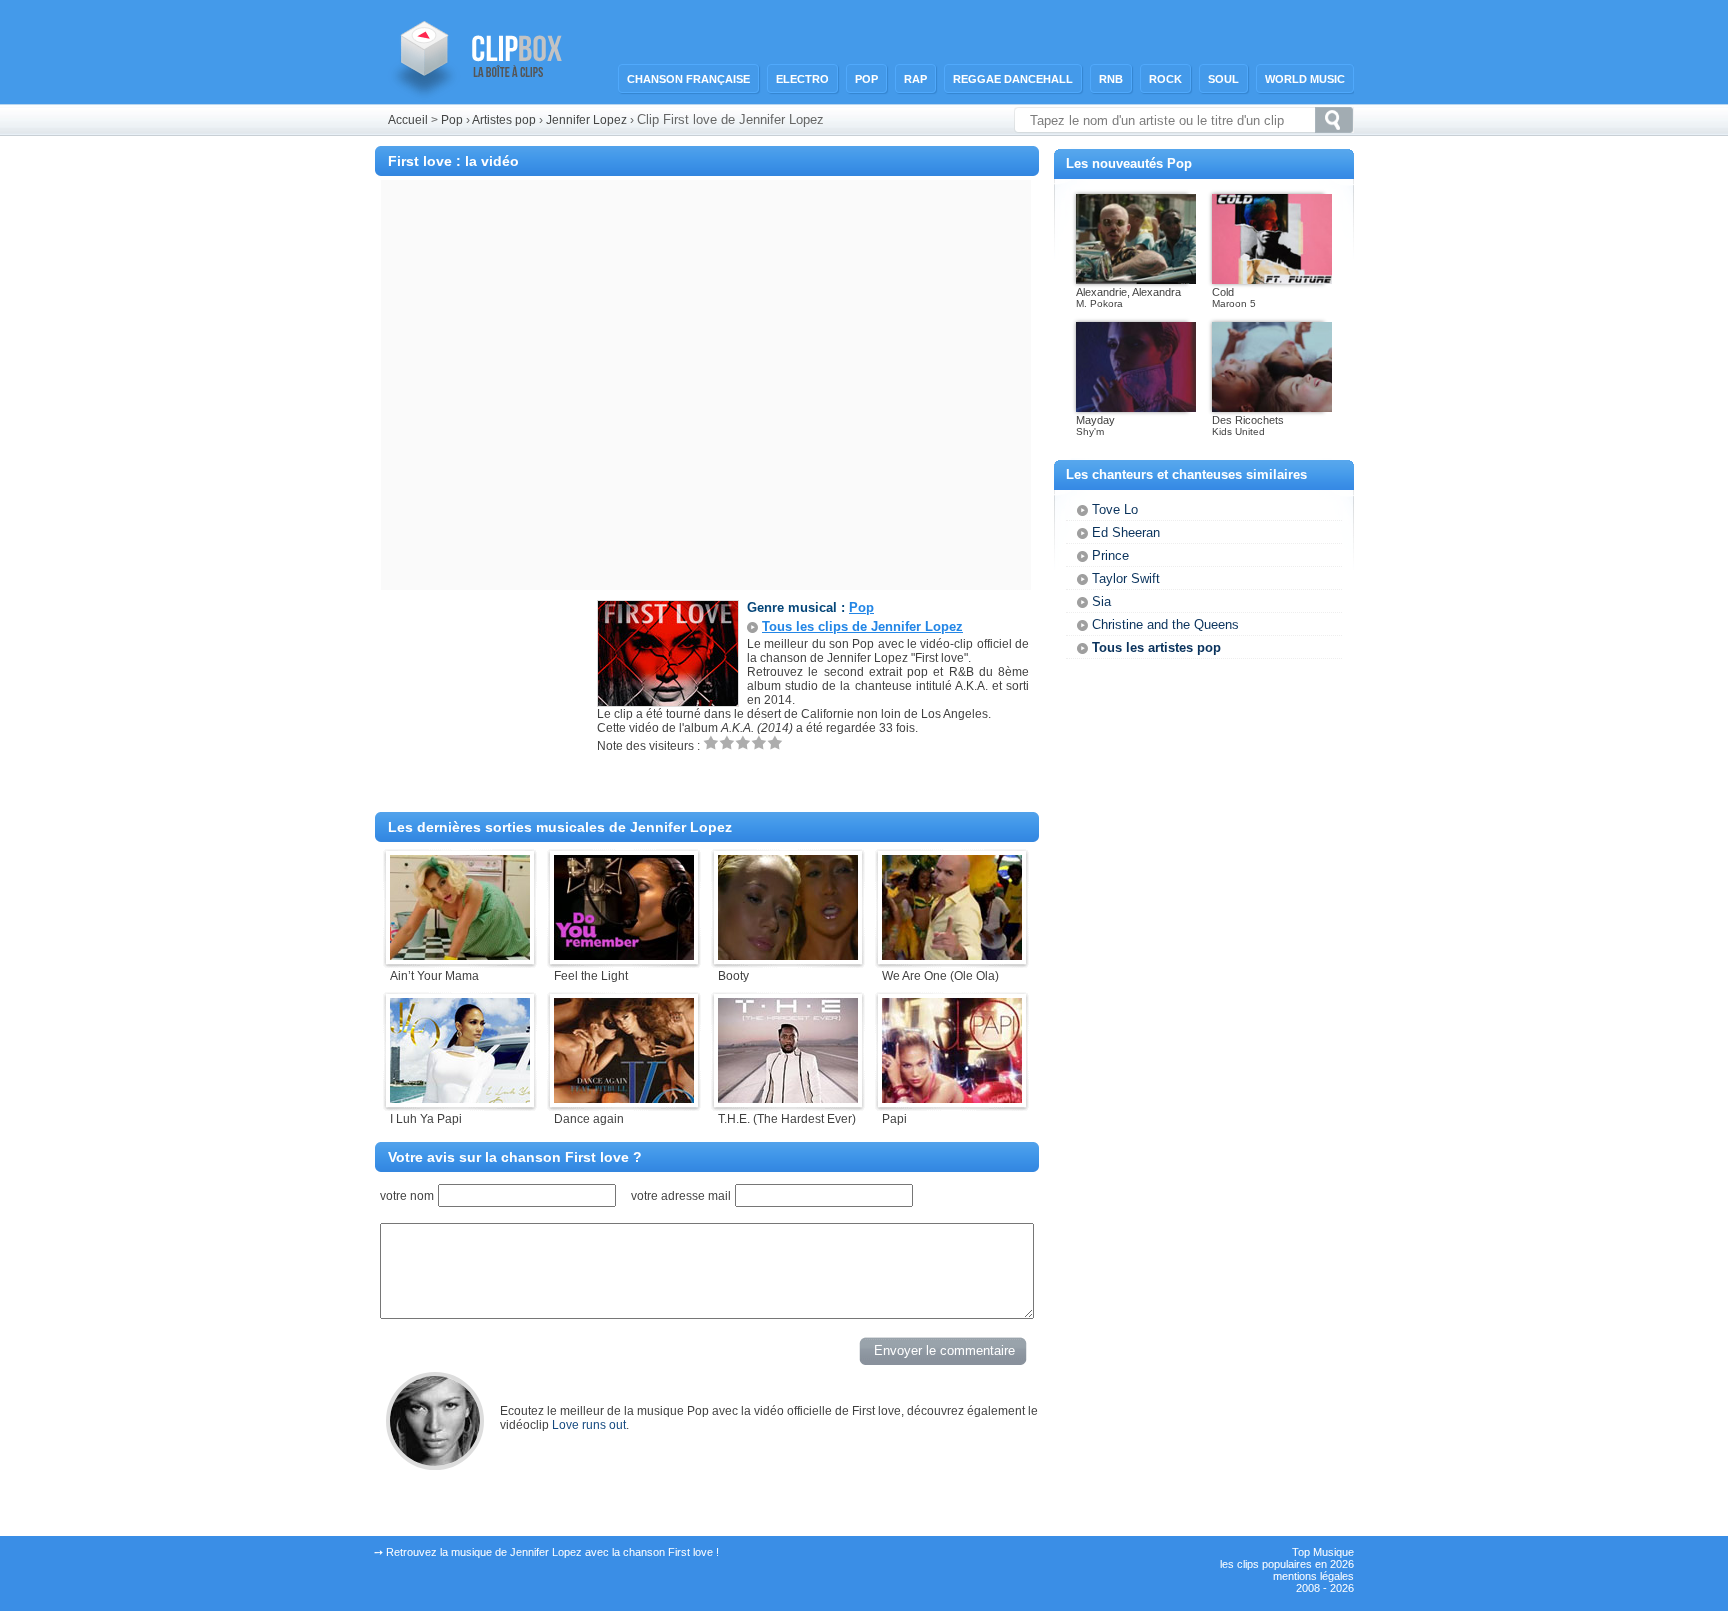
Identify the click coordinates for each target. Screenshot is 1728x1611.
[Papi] (952, 1099)
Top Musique (1323, 1552)
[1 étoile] (711, 742)
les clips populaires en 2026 (1287, 1564)
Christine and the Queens (1165, 624)
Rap (915, 79)
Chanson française (688, 79)
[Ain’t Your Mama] (460, 956)
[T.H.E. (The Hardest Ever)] (788, 1099)
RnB (1111, 79)
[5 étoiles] (775, 742)
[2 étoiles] (727, 742)
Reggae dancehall (1013, 79)
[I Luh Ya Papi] (460, 1099)
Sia (1101, 601)
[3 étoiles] (743, 742)
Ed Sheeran (1126, 532)
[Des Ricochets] (1272, 408)
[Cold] (1272, 280)
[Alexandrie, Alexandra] (1136, 280)
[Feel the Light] (624, 956)
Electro (802, 79)
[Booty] (788, 956)
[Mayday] (1136, 408)
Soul (1223, 79)
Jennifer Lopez (588, 120)
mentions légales (1313, 1576)
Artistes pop (504, 120)
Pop (866, 79)
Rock (1165, 79)
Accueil (408, 120)
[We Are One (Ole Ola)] (952, 956)
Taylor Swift (1126, 578)
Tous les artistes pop (1156, 647)
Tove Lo (1115, 509)
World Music (1305, 79)
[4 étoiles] (759, 742)
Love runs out (589, 1425)
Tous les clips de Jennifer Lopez (862, 626)
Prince (1110, 555)
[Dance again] (624, 1099)
